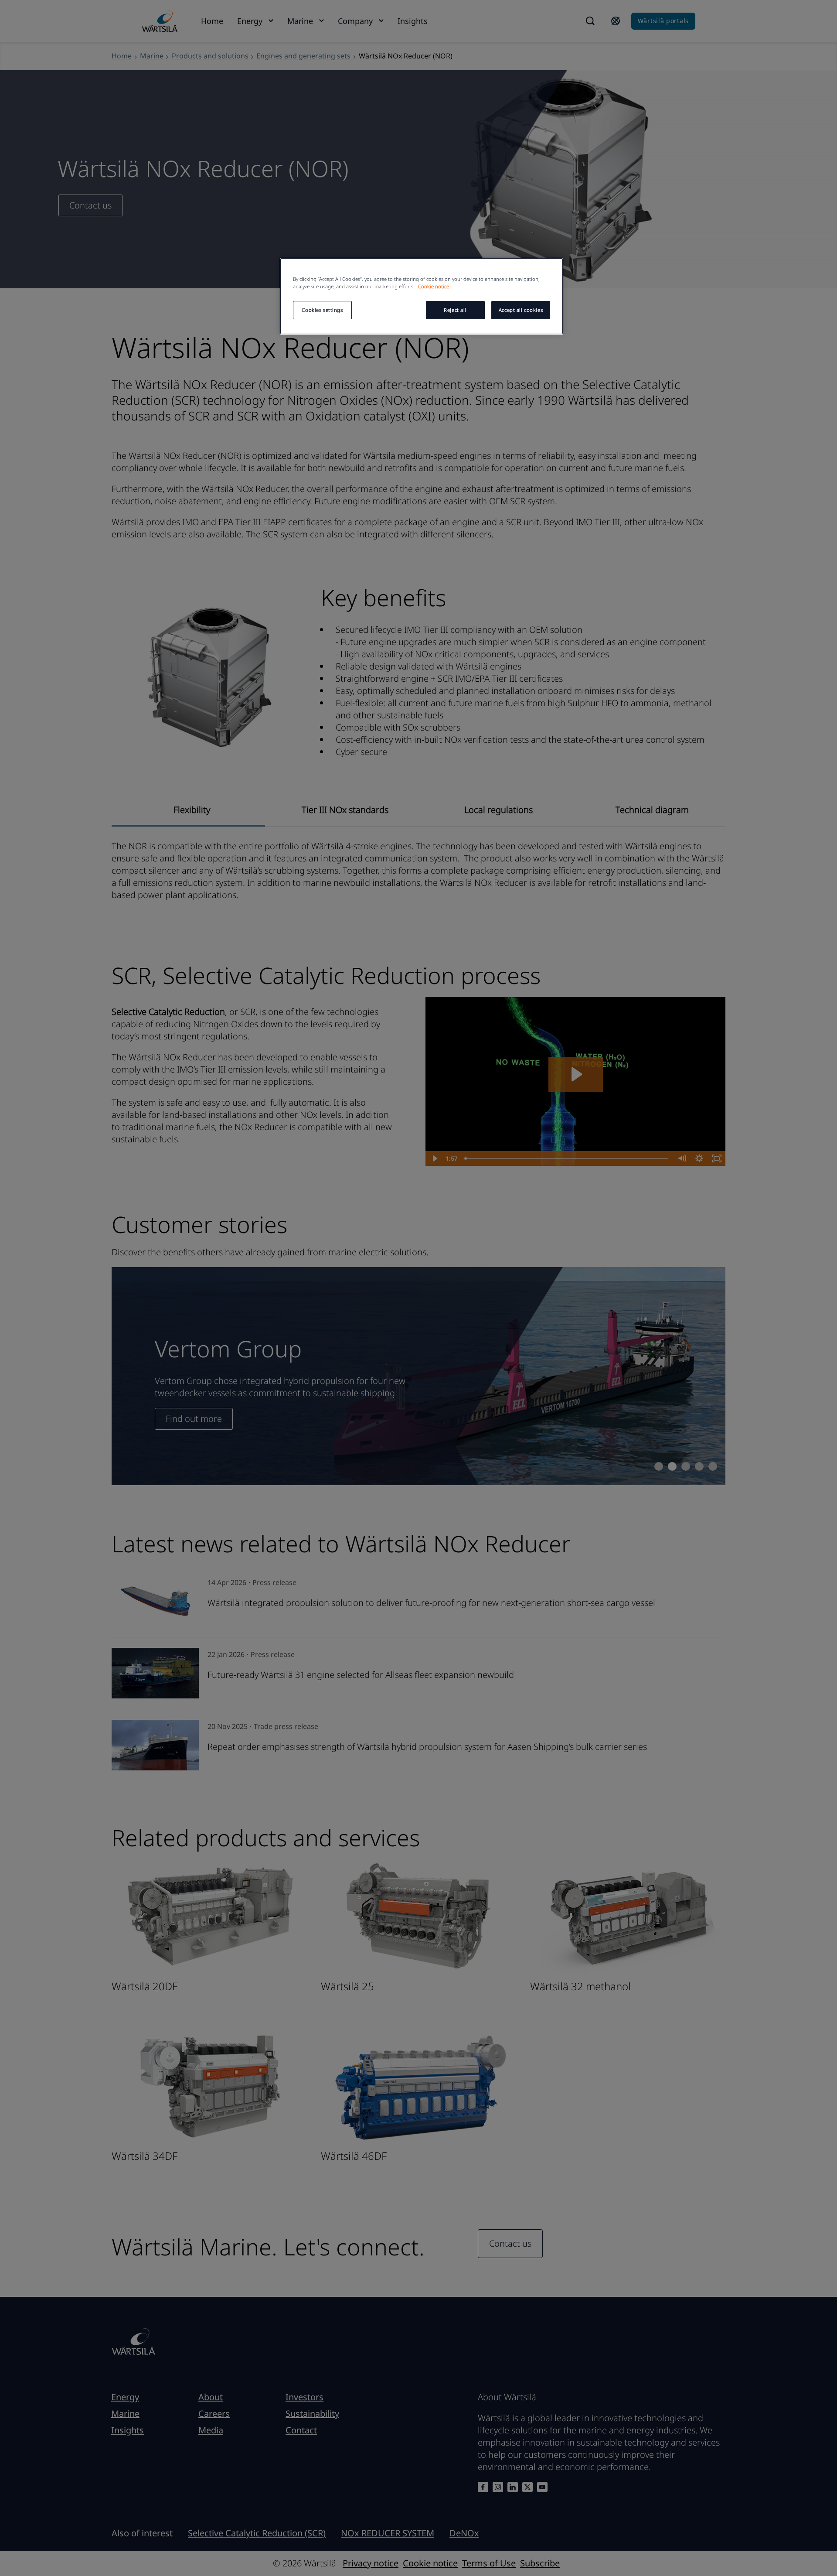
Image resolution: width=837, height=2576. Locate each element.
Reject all (455, 310)
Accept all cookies (521, 310)
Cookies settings (322, 310)
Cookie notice (434, 286)
